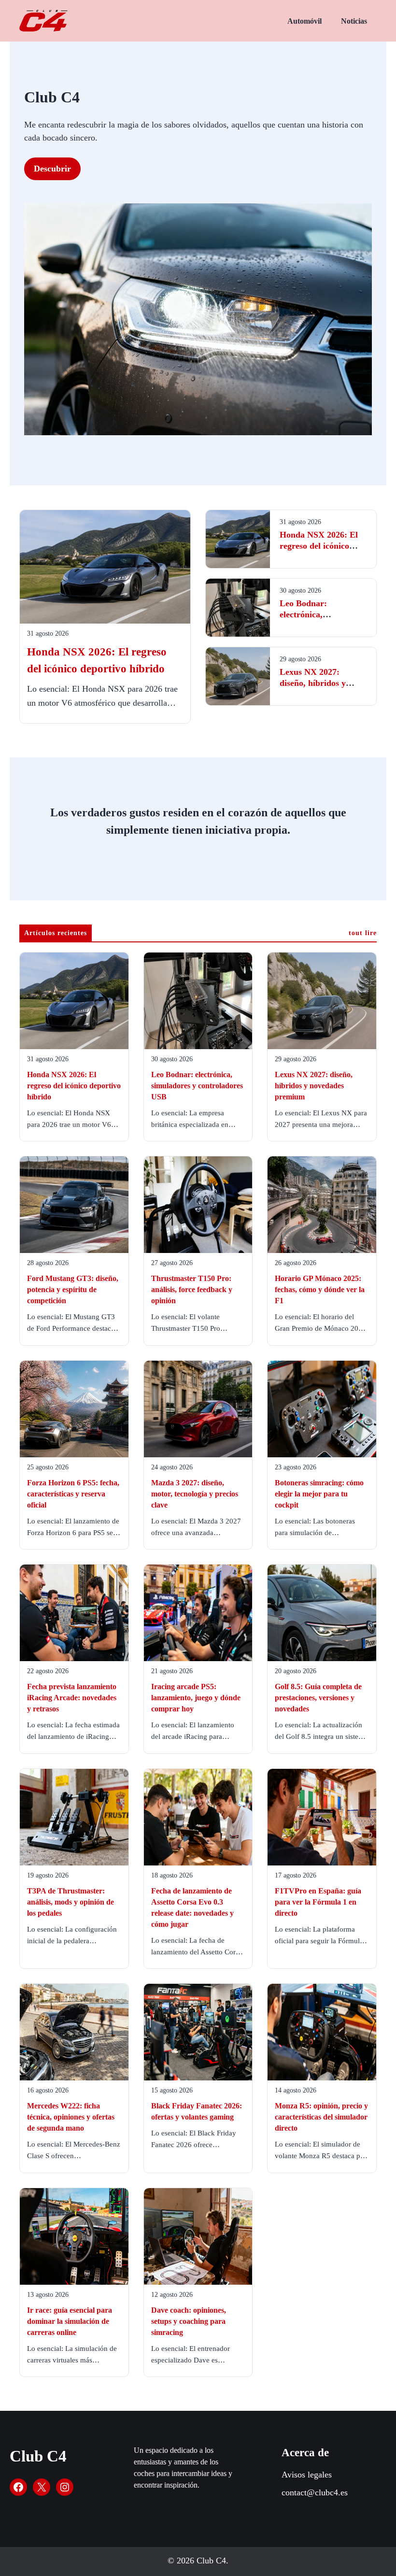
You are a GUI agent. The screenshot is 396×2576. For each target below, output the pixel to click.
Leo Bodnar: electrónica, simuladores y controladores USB (197, 1086)
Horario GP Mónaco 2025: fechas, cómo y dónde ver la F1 (320, 1289)
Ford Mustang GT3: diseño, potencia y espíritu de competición (73, 1289)
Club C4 (38, 2456)
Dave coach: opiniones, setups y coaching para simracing (189, 2321)
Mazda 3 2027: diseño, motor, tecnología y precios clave (195, 1494)
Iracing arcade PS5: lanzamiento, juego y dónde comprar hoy (196, 1698)
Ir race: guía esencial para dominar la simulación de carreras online (70, 2321)
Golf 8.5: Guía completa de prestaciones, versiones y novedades (318, 1698)
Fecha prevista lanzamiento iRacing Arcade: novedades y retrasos (72, 1698)
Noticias (354, 21)
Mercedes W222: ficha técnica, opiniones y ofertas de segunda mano (71, 2117)
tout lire (363, 933)
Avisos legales (307, 2475)
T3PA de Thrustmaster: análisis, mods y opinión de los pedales (71, 1902)
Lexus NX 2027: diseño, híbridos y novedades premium (317, 683)
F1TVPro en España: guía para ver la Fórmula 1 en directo (318, 1902)
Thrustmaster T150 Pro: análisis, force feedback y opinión (192, 1289)
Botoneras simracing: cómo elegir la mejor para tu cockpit (319, 1494)
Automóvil (304, 21)
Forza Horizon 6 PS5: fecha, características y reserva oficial (73, 1494)
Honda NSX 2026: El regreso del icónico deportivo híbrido (319, 546)
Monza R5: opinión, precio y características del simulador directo (321, 2117)
